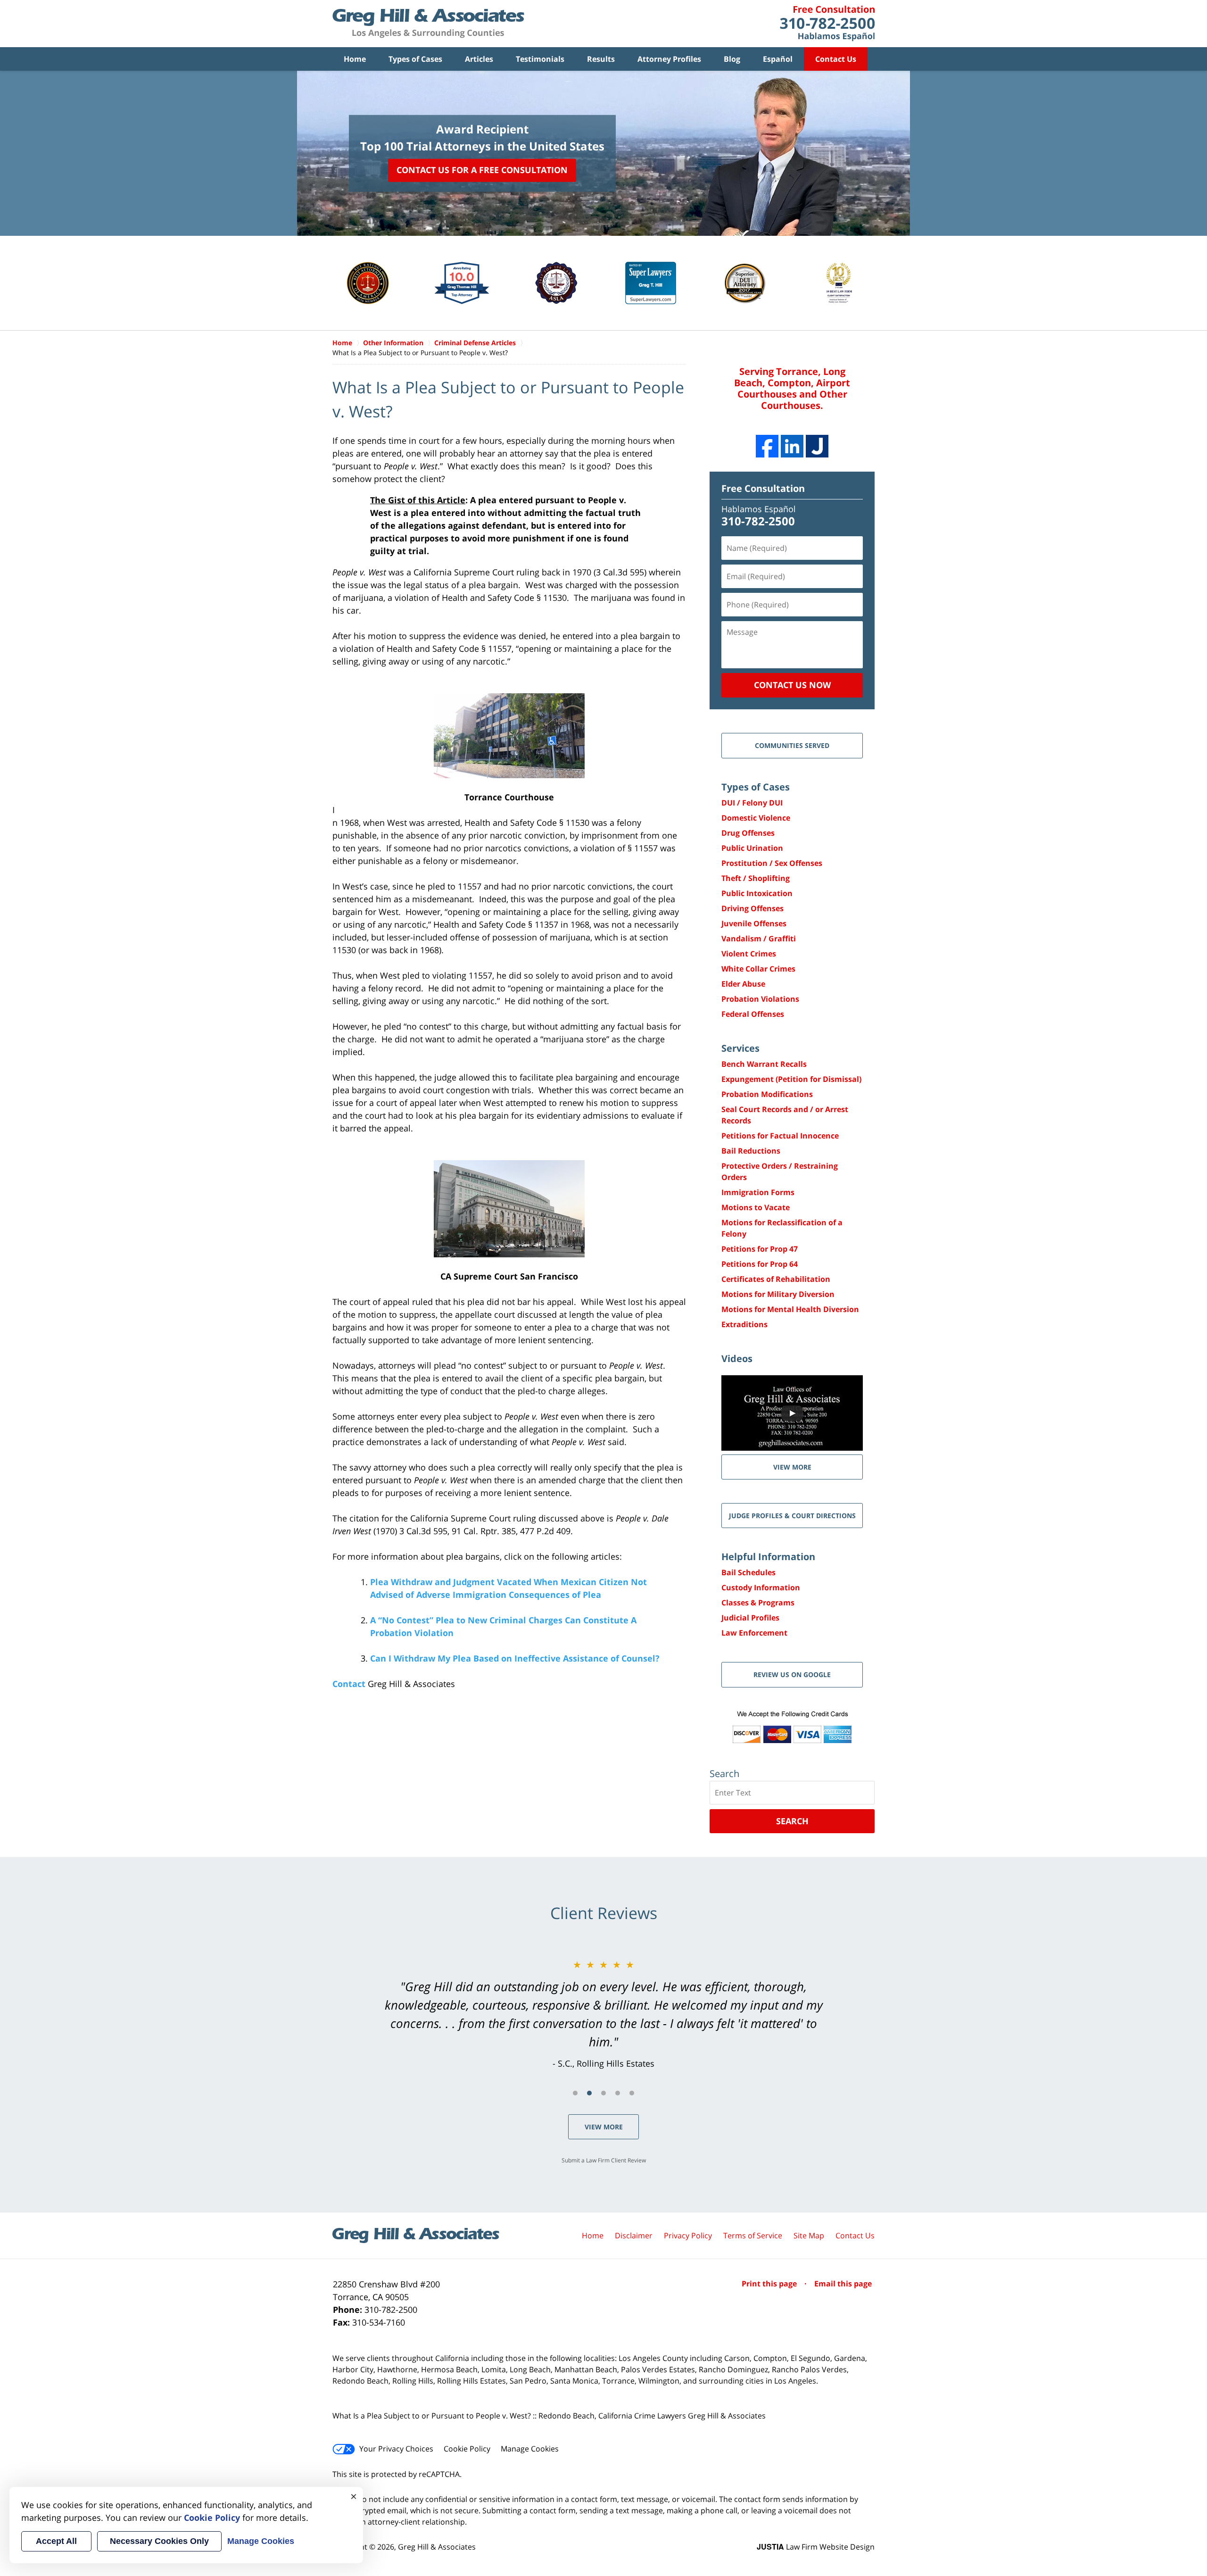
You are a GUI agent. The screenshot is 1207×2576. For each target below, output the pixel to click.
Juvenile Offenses (754, 923)
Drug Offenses (748, 833)
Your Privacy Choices (396, 2449)
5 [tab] (632, 2093)
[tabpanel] (603, 2014)
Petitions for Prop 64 (760, 1264)
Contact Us (836, 59)
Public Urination (752, 848)
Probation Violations (760, 999)
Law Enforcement (754, 1633)
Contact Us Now (792, 685)
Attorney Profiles (669, 59)
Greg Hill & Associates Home (428, 24)
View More (604, 2127)
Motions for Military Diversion (778, 1294)
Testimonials (540, 59)
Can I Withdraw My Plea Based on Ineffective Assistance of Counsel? (515, 1658)
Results (601, 59)
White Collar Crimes (758, 969)
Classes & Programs (758, 1603)
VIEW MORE (792, 1467)
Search (792, 1821)
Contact (349, 1684)
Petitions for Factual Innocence (780, 1136)
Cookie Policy (467, 2449)
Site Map (809, 2235)
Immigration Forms (758, 1192)
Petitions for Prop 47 (760, 1249)
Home (355, 59)
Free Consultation (763, 488)
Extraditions (744, 1324)
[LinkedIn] (792, 446)
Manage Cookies (530, 2449)
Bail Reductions (751, 1151)
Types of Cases (415, 59)
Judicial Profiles (750, 1618)
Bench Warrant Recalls (764, 1064)
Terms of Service (753, 2235)
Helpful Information (768, 1557)
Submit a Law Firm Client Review (604, 2160)
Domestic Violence (756, 818)
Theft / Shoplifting (756, 878)
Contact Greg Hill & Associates (827, 24)
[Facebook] (767, 446)
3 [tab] (603, 2093)
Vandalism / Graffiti (759, 939)
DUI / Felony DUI (752, 803)
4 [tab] (618, 2093)
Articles (479, 59)
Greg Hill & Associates (437, 2547)
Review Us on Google (792, 1674)
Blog (732, 59)
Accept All (56, 2541)
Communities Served (792, 745)
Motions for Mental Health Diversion (790, 1309)
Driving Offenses (752, 908)
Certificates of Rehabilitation (776, 1279)
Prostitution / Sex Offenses (772, 863)
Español (778, 59)
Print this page (770, 2284)
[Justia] (817, 446)
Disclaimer (634, 2235)
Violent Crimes (749, 954)
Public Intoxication (757, 893)
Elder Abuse (743, 984)
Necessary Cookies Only (159, 2541)
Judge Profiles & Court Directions (792, 1516)
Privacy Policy (688, 2235)
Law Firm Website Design (816, 2547)
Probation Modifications (767, 1094)
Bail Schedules (748, 1572)
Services (740, 1048)
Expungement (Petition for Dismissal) (791, 1079)
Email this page (843, 2284)
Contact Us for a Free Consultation (482, 170)
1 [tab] (575, 2093)
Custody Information (761, 1587)
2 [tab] (589, 2093)
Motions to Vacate (756, 1207)
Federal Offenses (753, 1014)
